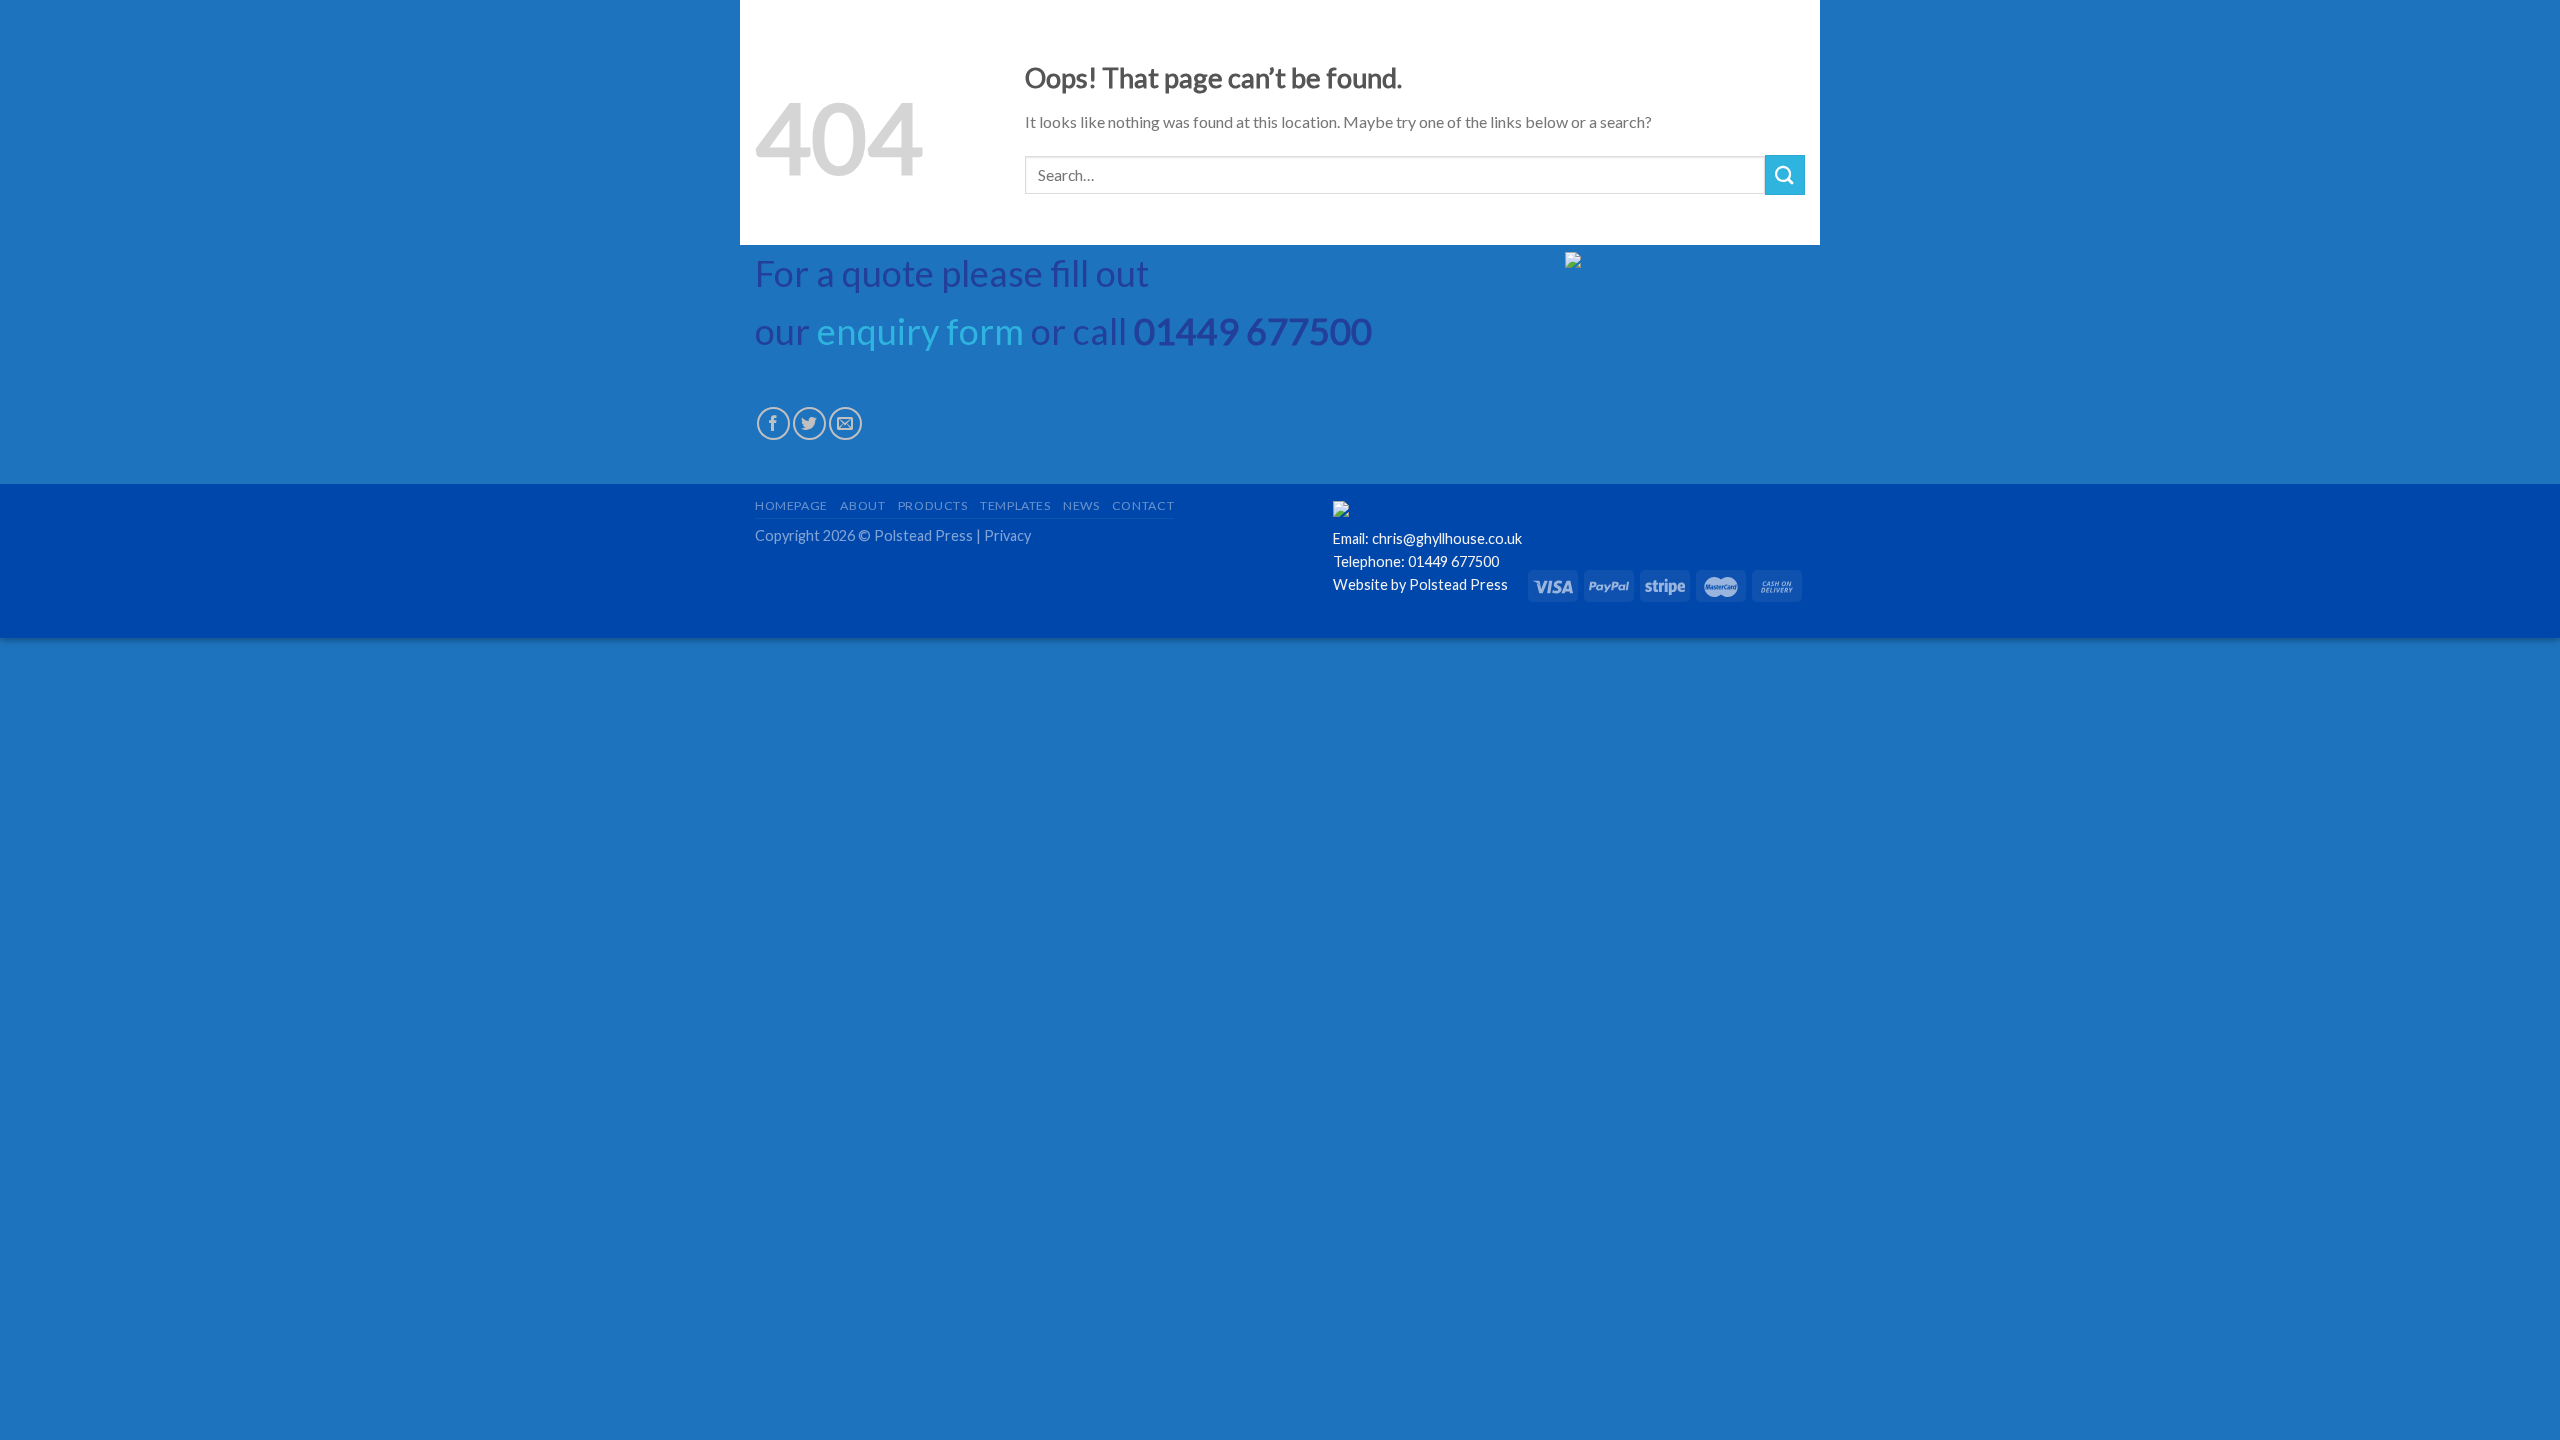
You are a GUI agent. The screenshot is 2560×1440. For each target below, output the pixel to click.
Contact (1143, 505)
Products (933, 505)
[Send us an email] (845, 423)
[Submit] (1785, 174)
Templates (1015, 505)
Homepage (791, 505)
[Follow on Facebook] (773, 423)
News (1081, 505)
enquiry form (920, 331)
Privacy (1007, 535)
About (862, 505)
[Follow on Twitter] (809, 423)
